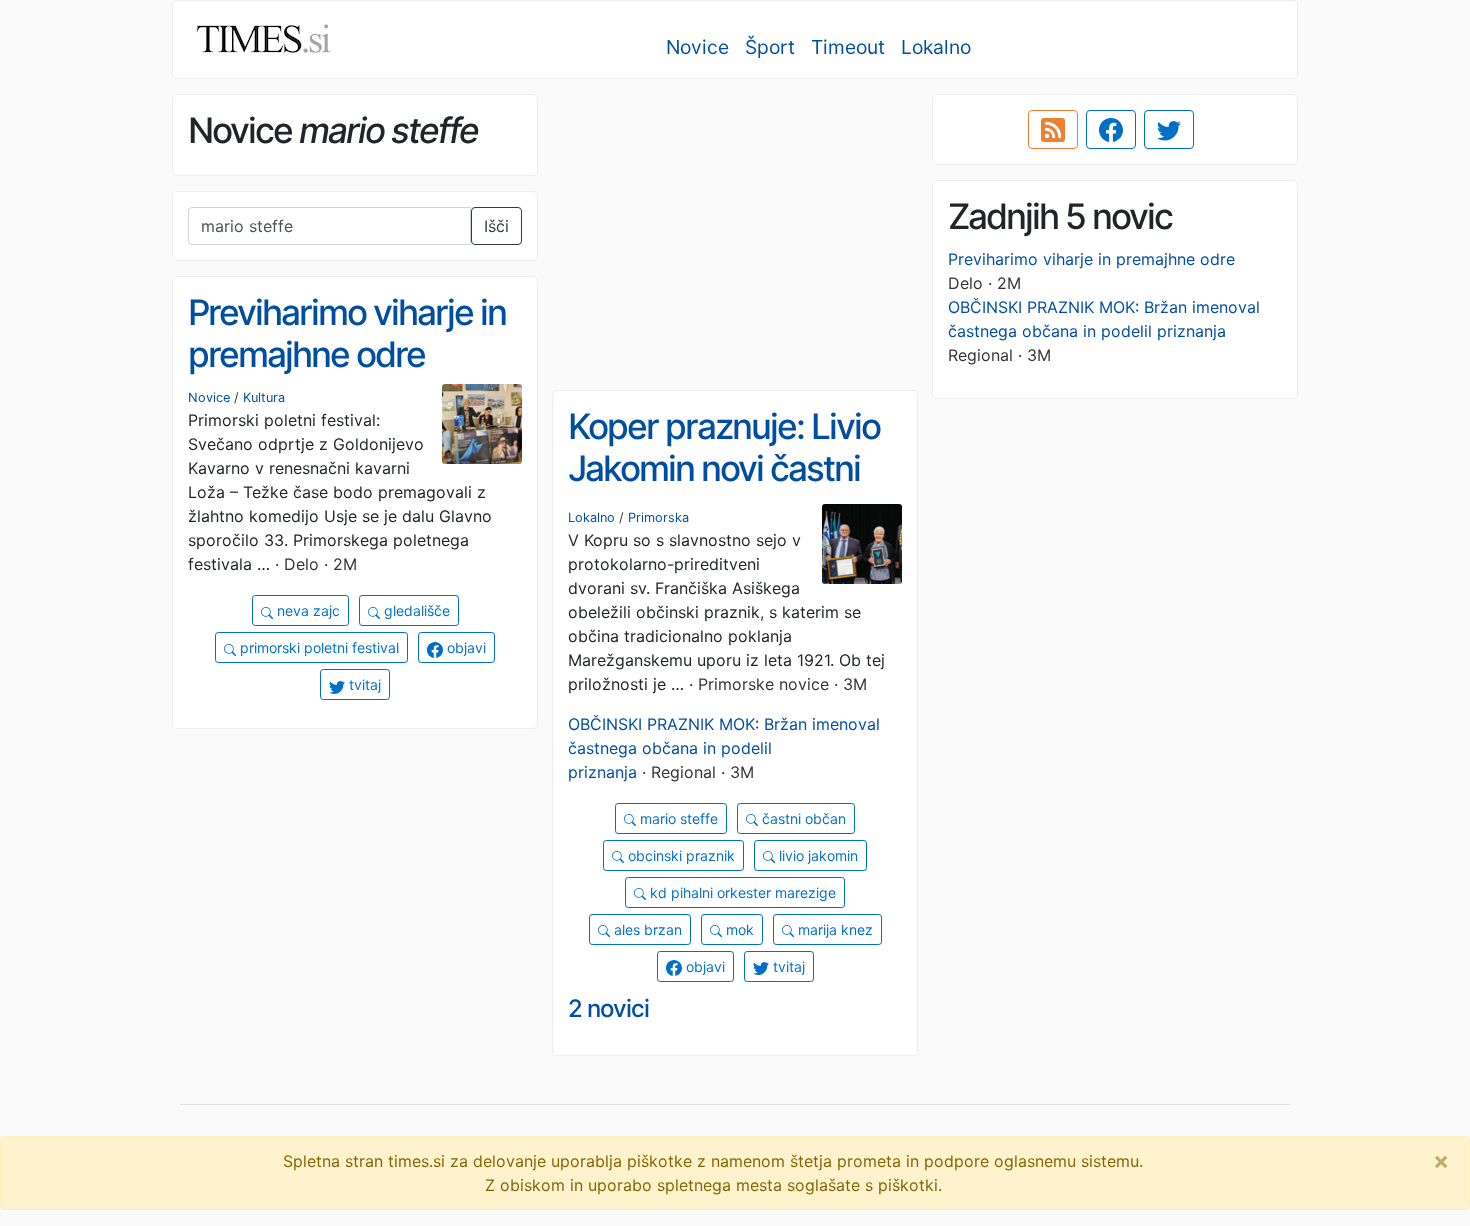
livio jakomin (816, 855)
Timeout (848, 47)
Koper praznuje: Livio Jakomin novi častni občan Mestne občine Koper (730, 490)
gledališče (415, 610)
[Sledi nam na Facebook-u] (1111, 130)
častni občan (802, 818)
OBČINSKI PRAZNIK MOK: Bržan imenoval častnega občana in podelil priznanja (724, 748)
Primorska (658, 517)
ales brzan (646, 929)
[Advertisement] (735, 235)
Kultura (264, 397)
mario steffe (677, 818)
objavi (464, 647)
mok (738, 929)
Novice (697, 47)
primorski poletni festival (317, 647)
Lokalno (936, 47)
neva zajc (306, 610)
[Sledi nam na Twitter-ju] (1169, 130)
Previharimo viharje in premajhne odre (1091, 259)
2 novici (608, 1008)
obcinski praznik (679, 855)
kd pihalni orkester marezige (741, 892)
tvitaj (363, 684)
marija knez (833, 929)
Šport (770, 47)
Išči (496, 226)
